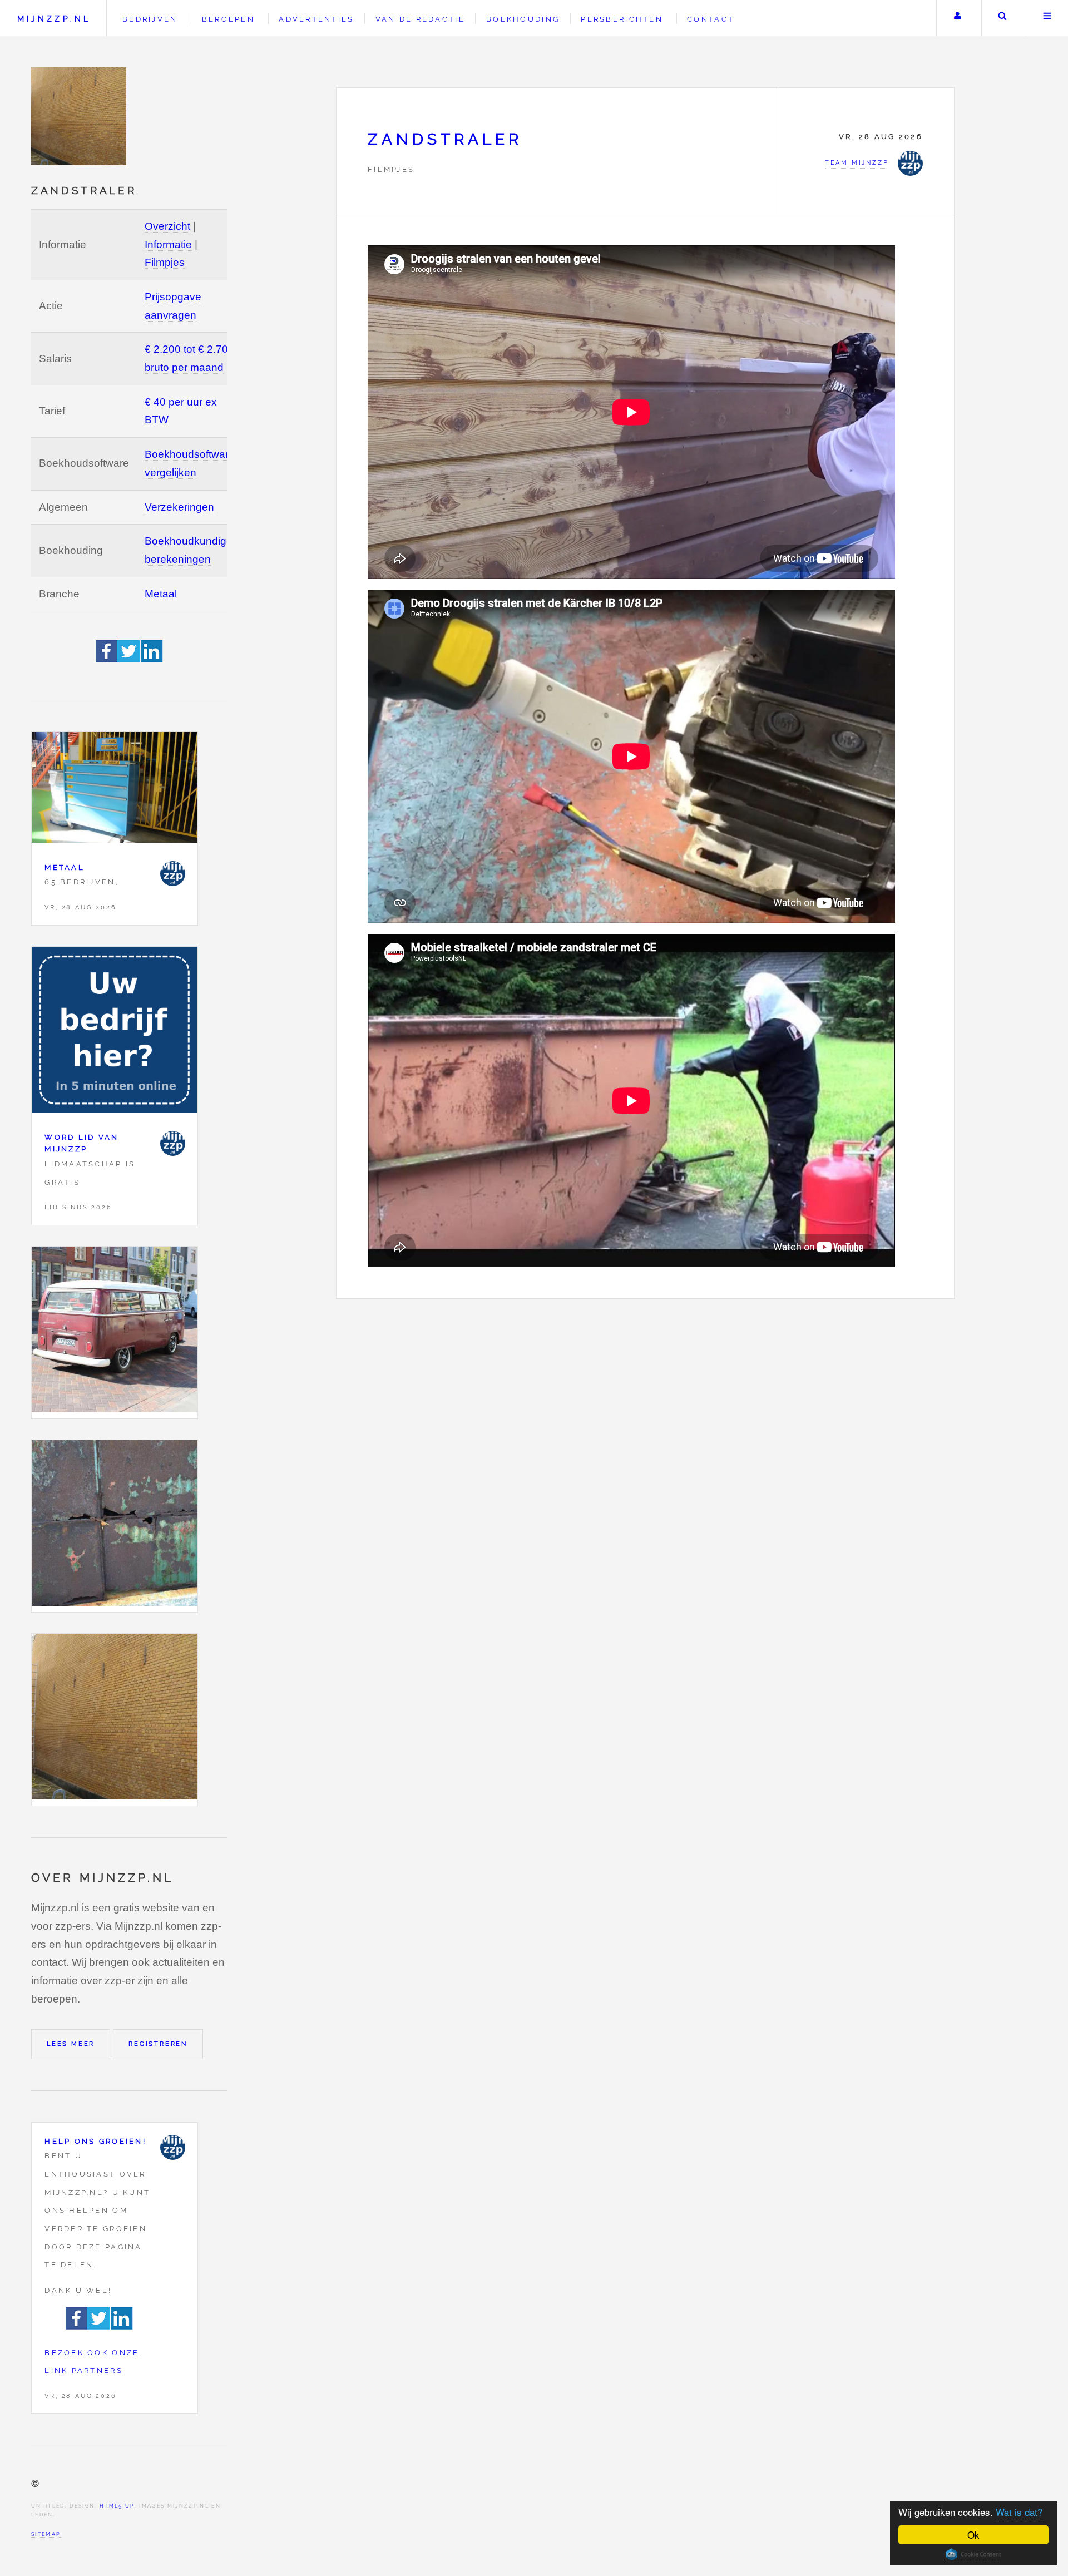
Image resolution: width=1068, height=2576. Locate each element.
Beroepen (228, 19)
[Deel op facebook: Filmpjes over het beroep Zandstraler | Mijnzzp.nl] (107, 659)
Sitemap (46, 2534)
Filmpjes (165, 262)
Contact (711, 19)
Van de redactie (420, 19)
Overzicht (167, 226)
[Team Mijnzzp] (173, 874)
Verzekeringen (179, 507)
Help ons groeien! (95, 2141)
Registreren (158, 2044)
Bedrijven (150, 19)
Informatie (168, 244)
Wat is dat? (1019, 2512)
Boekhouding (523, 19)
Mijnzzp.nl (54, 19)
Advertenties (316, 19)
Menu (1047, 18)
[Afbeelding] (115, 1333)
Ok (973, 2535)
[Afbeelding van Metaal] (115, 790)
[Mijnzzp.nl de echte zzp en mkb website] (80, 116)
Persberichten (622, 19)
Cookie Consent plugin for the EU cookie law (973, 2554)
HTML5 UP (117, 2506)
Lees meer (71, 2044)
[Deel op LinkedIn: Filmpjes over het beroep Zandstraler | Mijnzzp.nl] (152, 659)
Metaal (161, 594)
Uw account (958, 18)
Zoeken (1003, 18)
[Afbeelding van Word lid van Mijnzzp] (115, 1033)
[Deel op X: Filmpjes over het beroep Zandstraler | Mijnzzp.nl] (130, 659)
